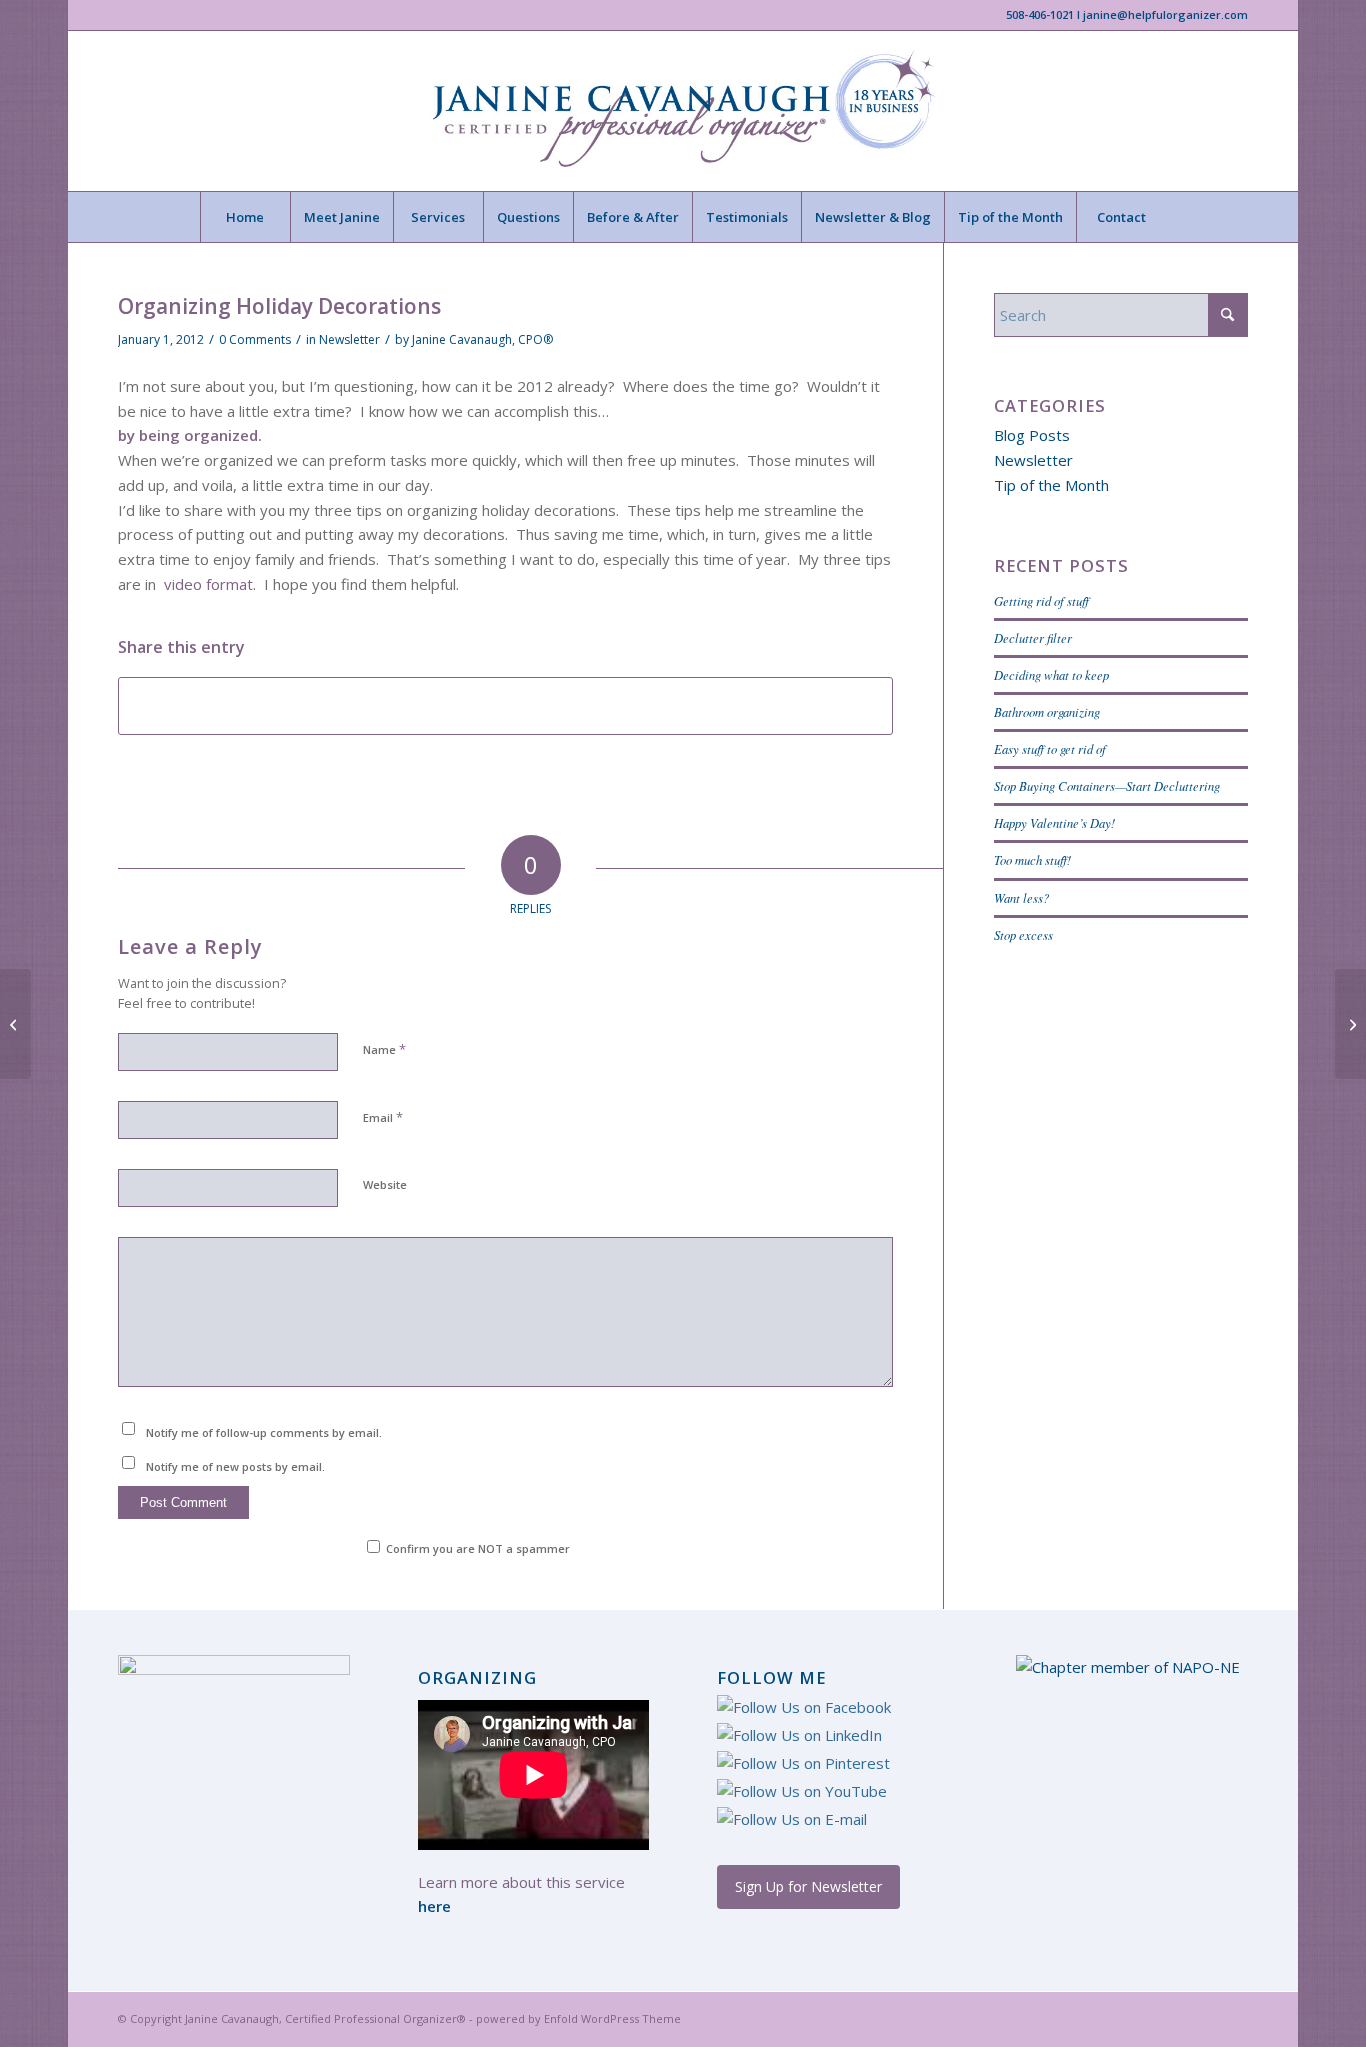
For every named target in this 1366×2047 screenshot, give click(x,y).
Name (384, 1049)
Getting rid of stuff (1041, 600)
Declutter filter (1033, 637)
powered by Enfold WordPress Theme (578, 2018)
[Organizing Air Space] (1350, 1024)
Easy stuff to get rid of (1050, 748)
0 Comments (255, 339)
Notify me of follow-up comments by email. (264, 1432)
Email (383, 1117)
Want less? (1021, 897)
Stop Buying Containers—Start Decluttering (1107, 785)
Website (385, 1184)
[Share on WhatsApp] (505, 706)
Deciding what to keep (1051, 674)
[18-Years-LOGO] (682, 111)
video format (208, 584)
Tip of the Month (1051, 485)
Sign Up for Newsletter (808, 1886)
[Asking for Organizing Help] (15, 1024)
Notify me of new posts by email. (235, 1466)
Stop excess (1023, 934)
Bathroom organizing (1047, 711)
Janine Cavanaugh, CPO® (482, 339)
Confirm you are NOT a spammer (476, 1548)
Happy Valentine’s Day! (1054, 822)
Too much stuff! (1032, 859)
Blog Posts (1032, 435)
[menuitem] (245, 217)
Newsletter (349, 339)
